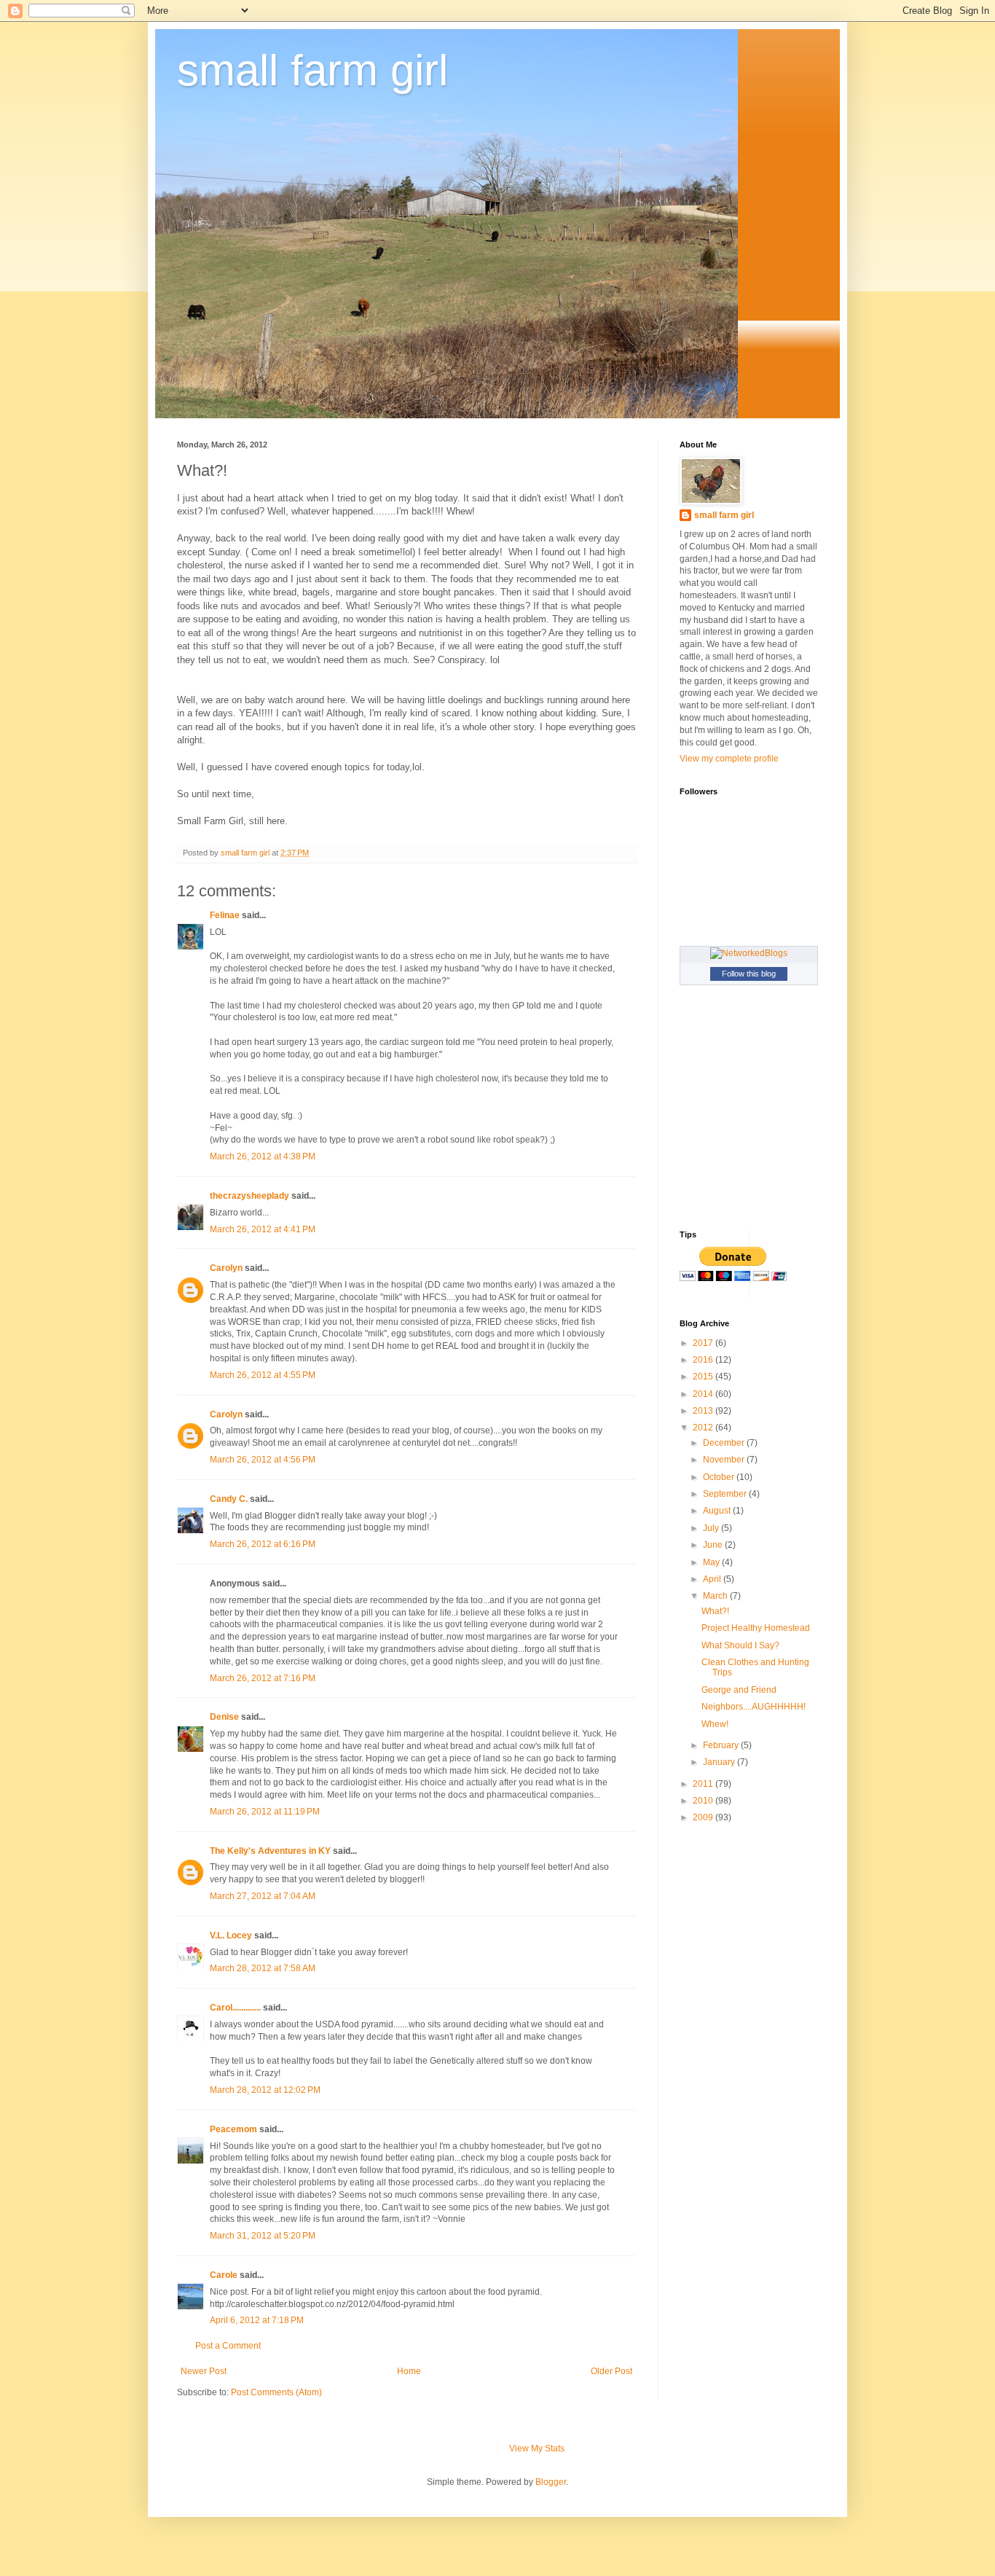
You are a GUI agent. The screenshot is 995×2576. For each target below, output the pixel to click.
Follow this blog (749, 974)
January (720, 1762)
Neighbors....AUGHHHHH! (754, 1707)
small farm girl (312, 70)
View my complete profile (729, 759)
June (714, 1545)
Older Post (611, 2371)
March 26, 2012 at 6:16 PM (263, 1544)
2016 (704, 1360)
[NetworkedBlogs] (749, 953)
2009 (704, 1817)
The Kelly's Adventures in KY (270, 1851)
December (725, 1443)
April (713, 1579)
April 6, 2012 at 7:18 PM (257, 2320)
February (722, 1745)
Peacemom (233, 2129)
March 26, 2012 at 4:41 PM (263, 1229)
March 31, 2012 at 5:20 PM (263, 2236)
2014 (704, 1394)
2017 (704, 1343)
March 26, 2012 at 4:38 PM (263, 1156)
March (716, 1596)
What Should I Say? (740, 1645)
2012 (704, 1428)
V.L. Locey (231, 1935)
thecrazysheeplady (249, 1196)
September (726, 1494)
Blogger (551, 2482)
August (718, 1511)
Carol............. (235, 2008)
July (712, 1528)
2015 (704, 1377)
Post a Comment (228, 2346)
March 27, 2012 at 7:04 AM (263, 1896)
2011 (704, 1784)
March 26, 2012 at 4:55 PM (263, 1375)
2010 (704, 1801)
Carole (224, 2275)
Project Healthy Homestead (756, 1628)
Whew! (715, 1724)
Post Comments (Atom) (276, 2392)
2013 (704, 1411)
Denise (224, 1717)
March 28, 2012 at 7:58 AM (263, 1968)
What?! (715, 1611)
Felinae (225, 915)
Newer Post (204, 2371)
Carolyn (226, 1268)
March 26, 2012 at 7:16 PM (263, 1678)
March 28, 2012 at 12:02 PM (265, 2090)
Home (409, 2371)
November (725, 1460)
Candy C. (229, 1499)
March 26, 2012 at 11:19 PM (265, 1812)
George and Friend (739, 1690)
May (712, 1562)
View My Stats (537, 2448)
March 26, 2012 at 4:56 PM (263, 1460)
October (720, 1477)
